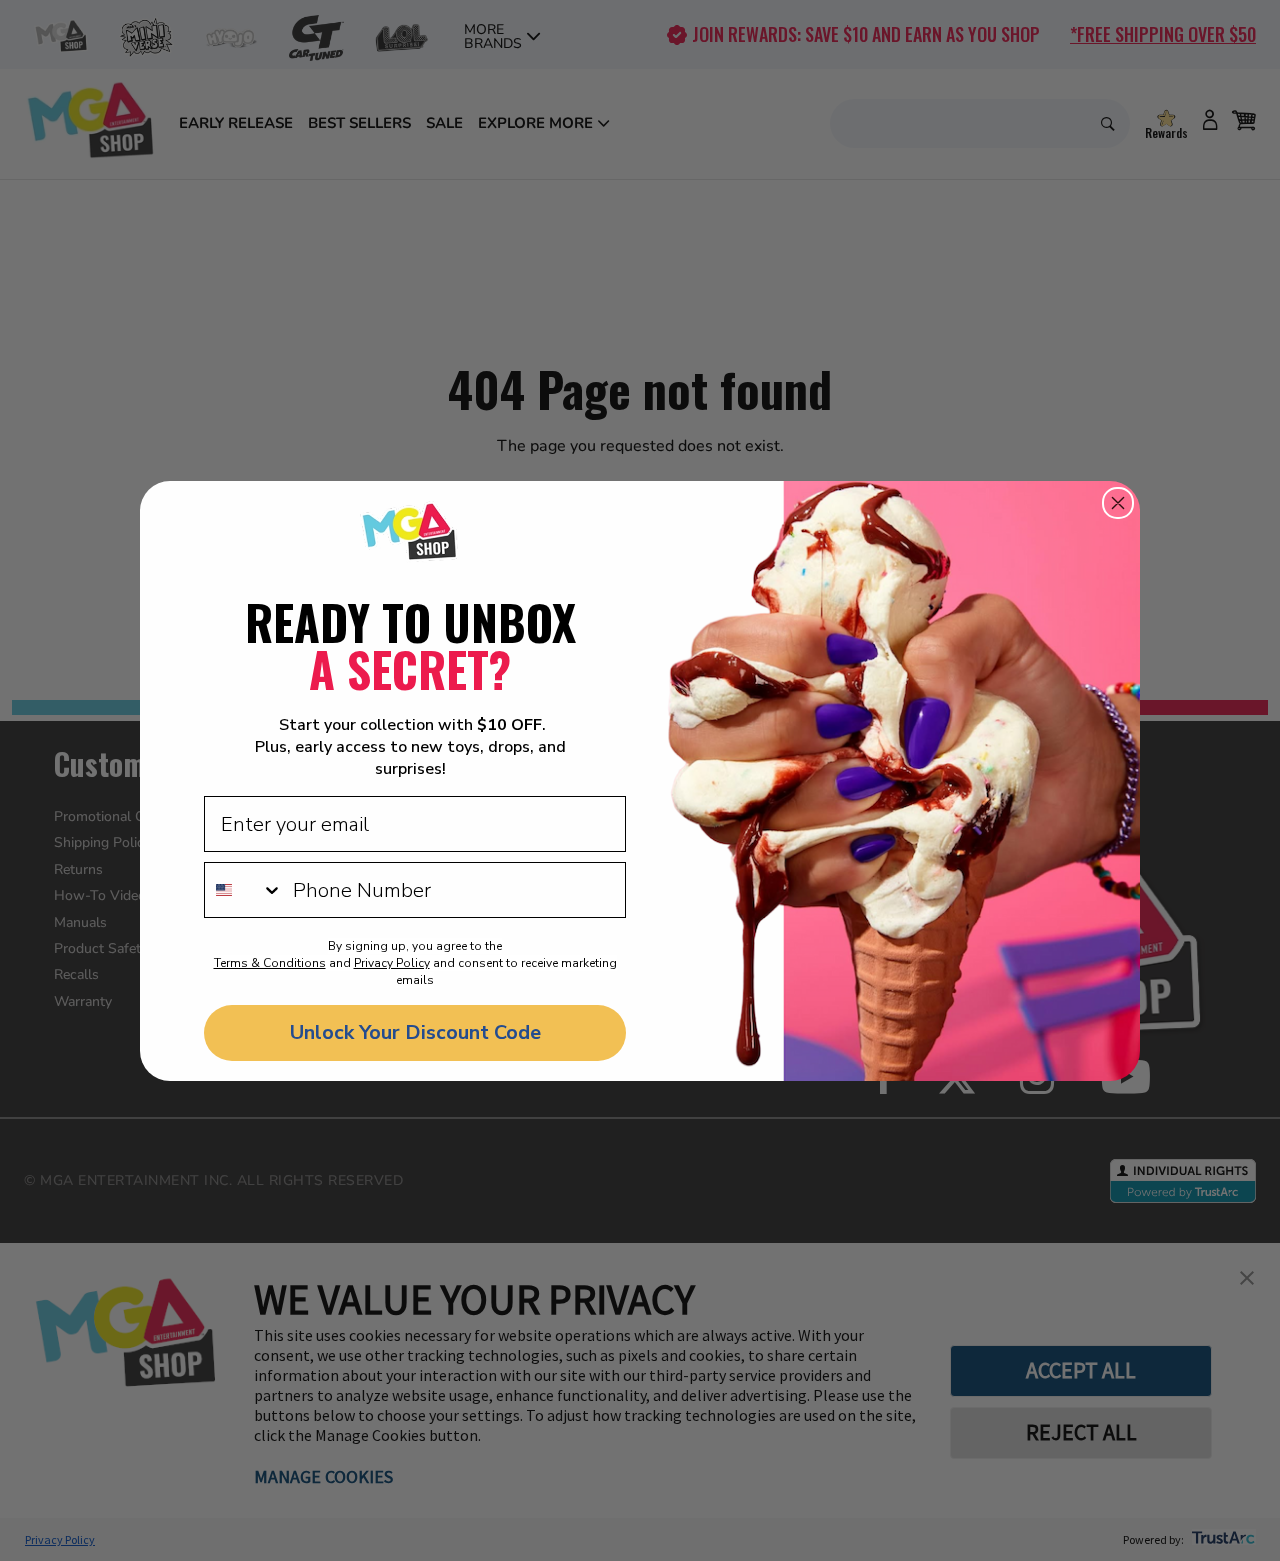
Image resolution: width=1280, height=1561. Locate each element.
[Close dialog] (1118, 503)
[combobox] (244, 890)
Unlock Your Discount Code (415, 1032)
